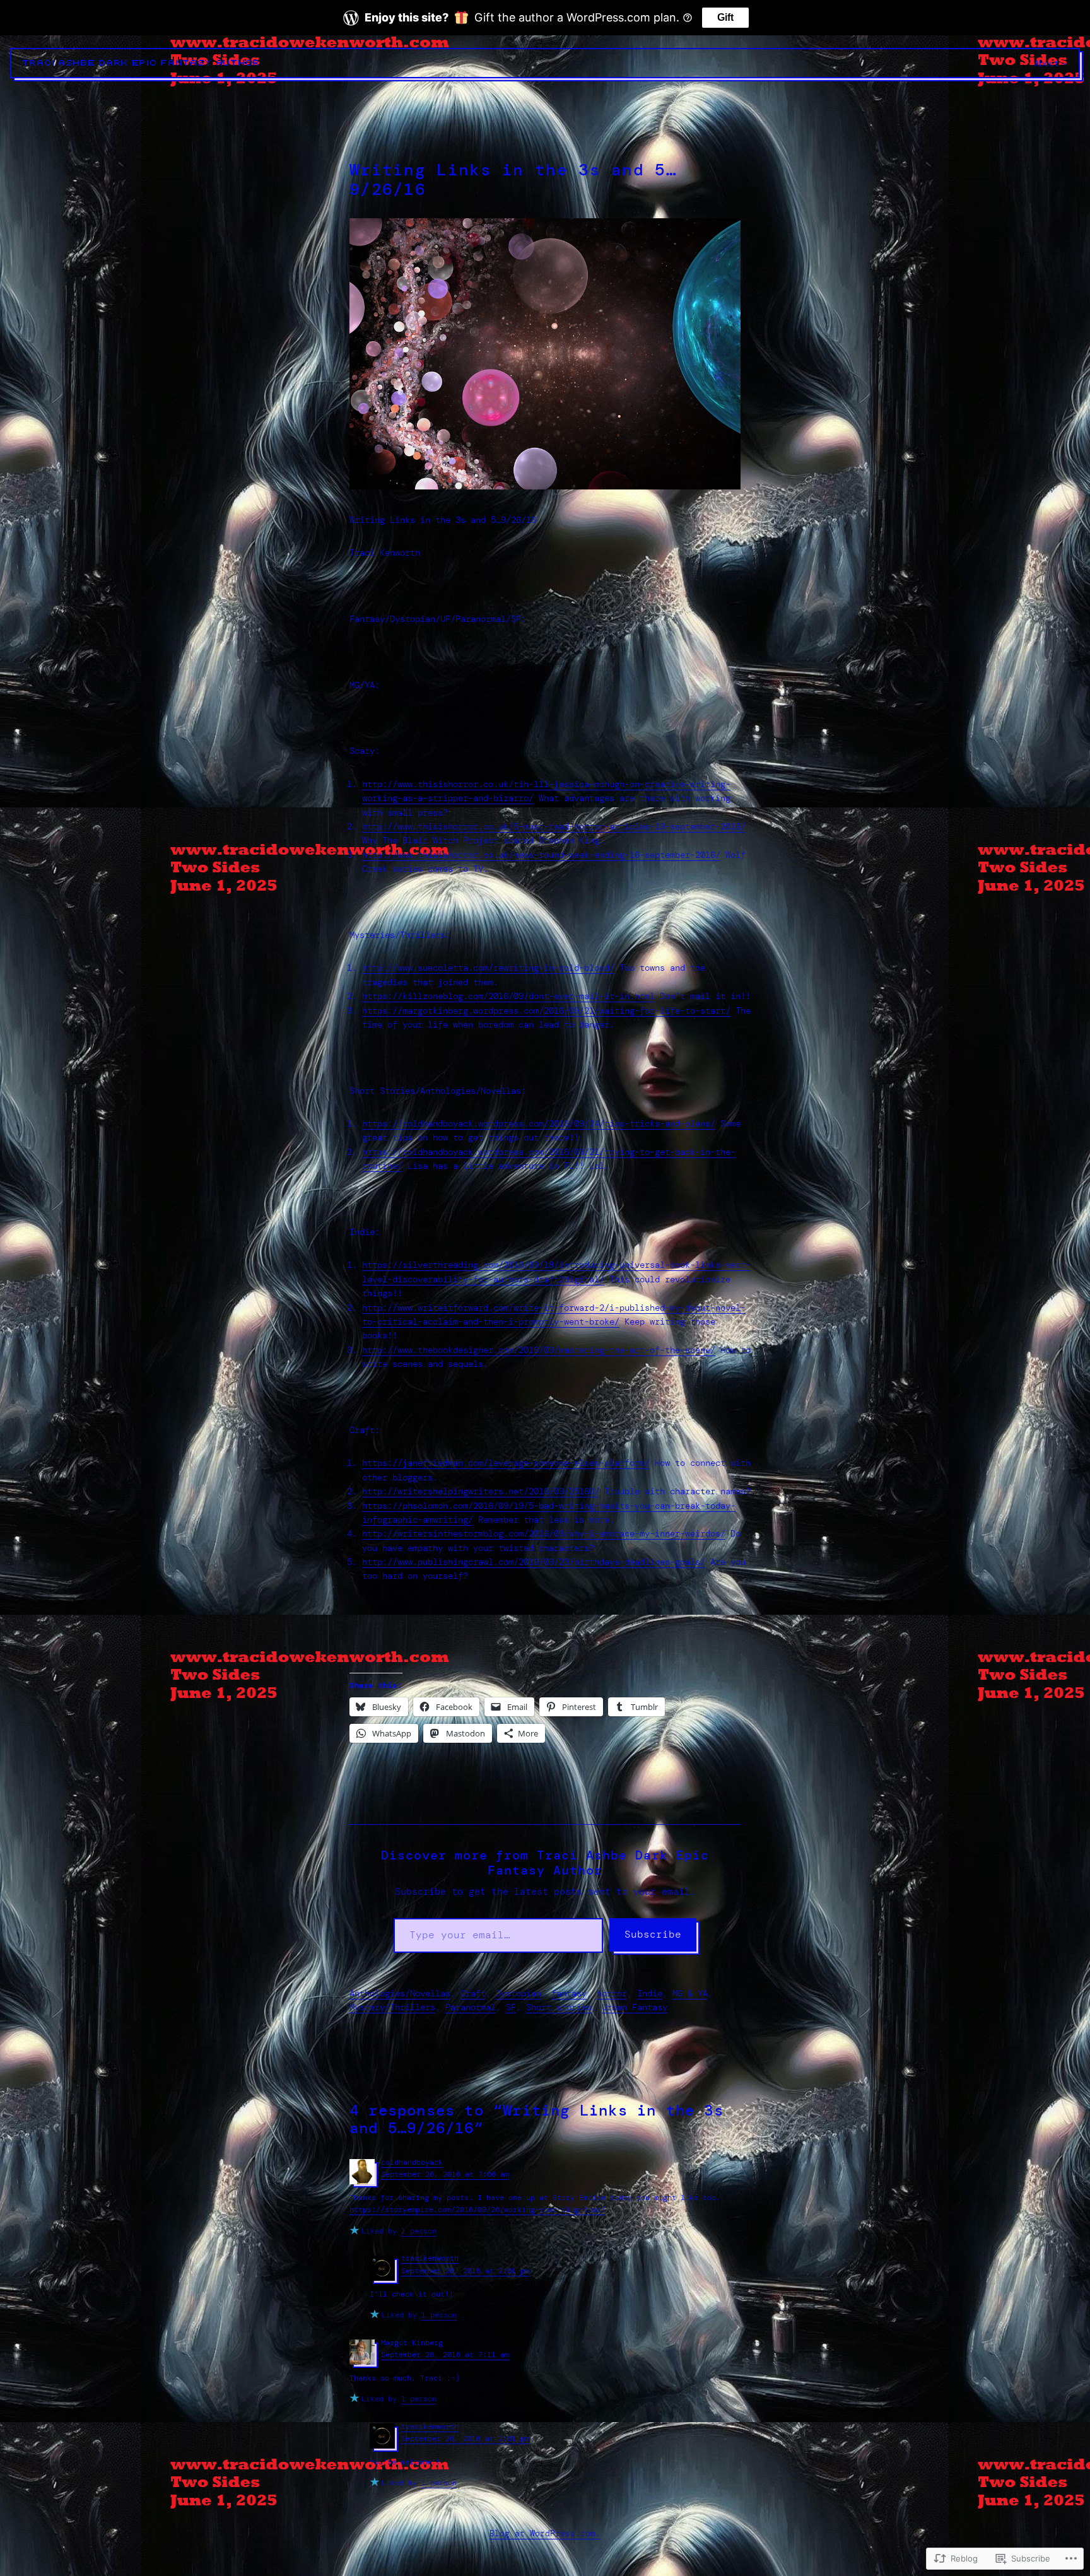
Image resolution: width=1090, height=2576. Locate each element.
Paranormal (471, 2007)
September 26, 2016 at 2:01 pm (465, 2271)
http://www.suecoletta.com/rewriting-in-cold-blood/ (488, 968)
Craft (473, 1993)
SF (511, 2007)
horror (612, 1993)
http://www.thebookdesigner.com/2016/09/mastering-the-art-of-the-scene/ (539, 1350)
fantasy (569, 1993)
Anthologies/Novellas (400, 1993)
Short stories (559, 2007)
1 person (419, 2231)
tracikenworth (430, 2258)
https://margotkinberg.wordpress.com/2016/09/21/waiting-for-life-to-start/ (546, 1010)
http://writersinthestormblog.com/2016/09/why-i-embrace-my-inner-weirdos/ (544, 1533)
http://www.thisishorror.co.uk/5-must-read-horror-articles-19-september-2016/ (554, 826)
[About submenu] (1064, 63)
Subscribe (653, 1934)
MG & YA (690, 1993)
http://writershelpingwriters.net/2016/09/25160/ (481, 1491)
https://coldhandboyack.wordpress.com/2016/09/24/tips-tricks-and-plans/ (539, 1123)
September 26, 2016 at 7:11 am (445, 2355)
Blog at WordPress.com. (545, 2533)
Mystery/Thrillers (392, 2007)
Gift (725, 17)
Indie (650, 1993)
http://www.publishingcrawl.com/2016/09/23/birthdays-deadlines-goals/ (534, 1562)
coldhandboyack (412, 2162)
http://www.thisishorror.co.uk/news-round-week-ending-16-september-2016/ (541, 855)
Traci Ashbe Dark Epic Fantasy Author (142, 63)
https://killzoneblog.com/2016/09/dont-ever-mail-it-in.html (508, 996)
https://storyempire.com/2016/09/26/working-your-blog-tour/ (478, 2210)
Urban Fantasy (635, 2007)
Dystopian (519, 1993)
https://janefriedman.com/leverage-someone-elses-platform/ (506, 1463)
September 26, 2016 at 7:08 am (445, 2174)
